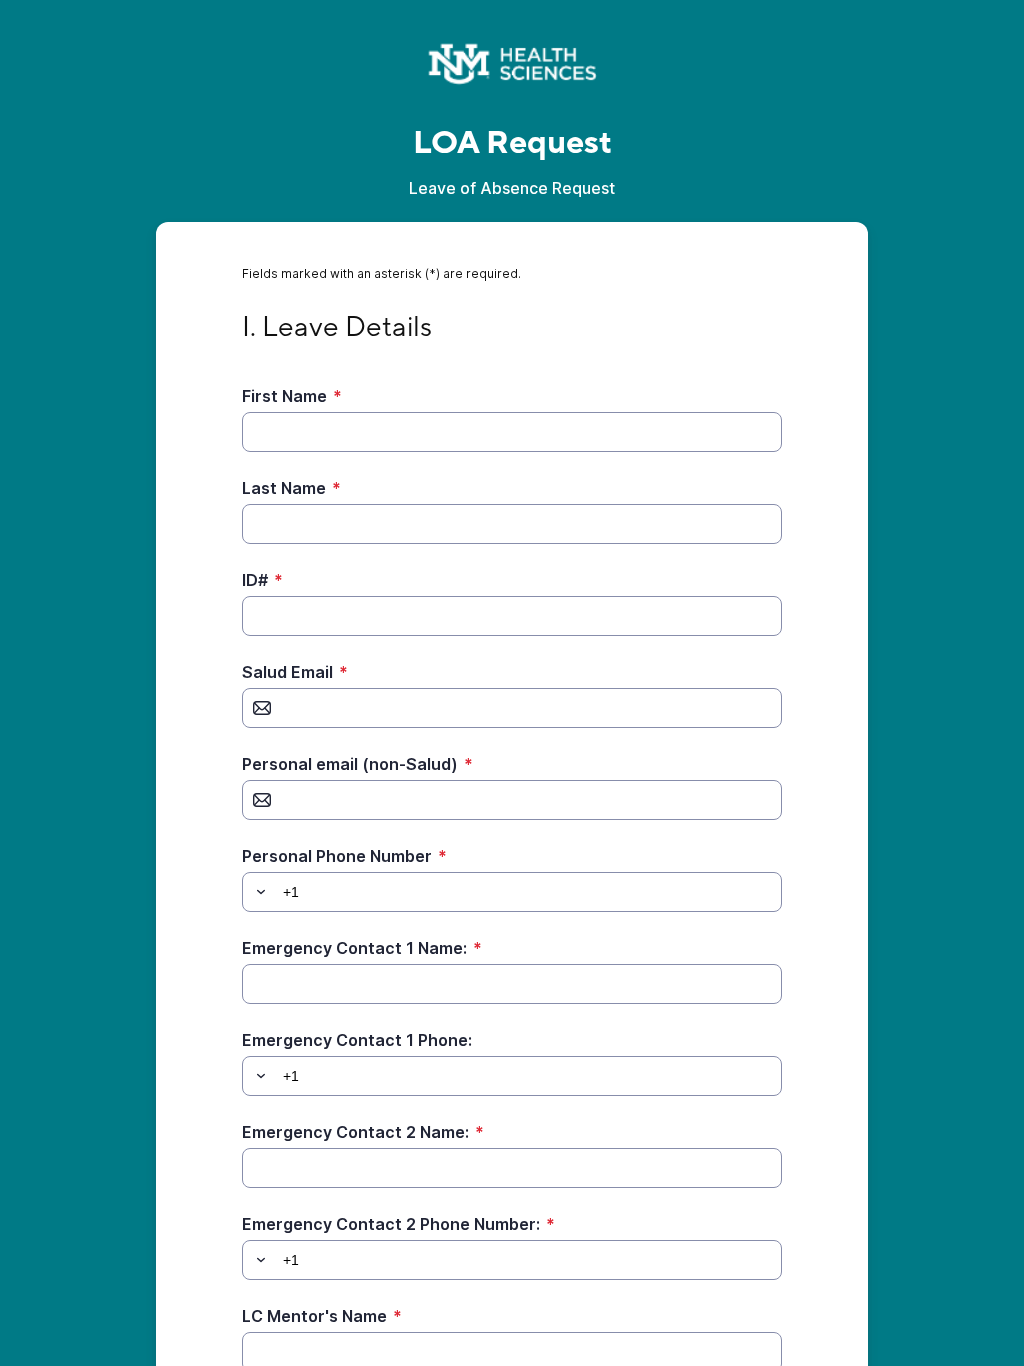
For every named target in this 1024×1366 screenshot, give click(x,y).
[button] (258, 892)
